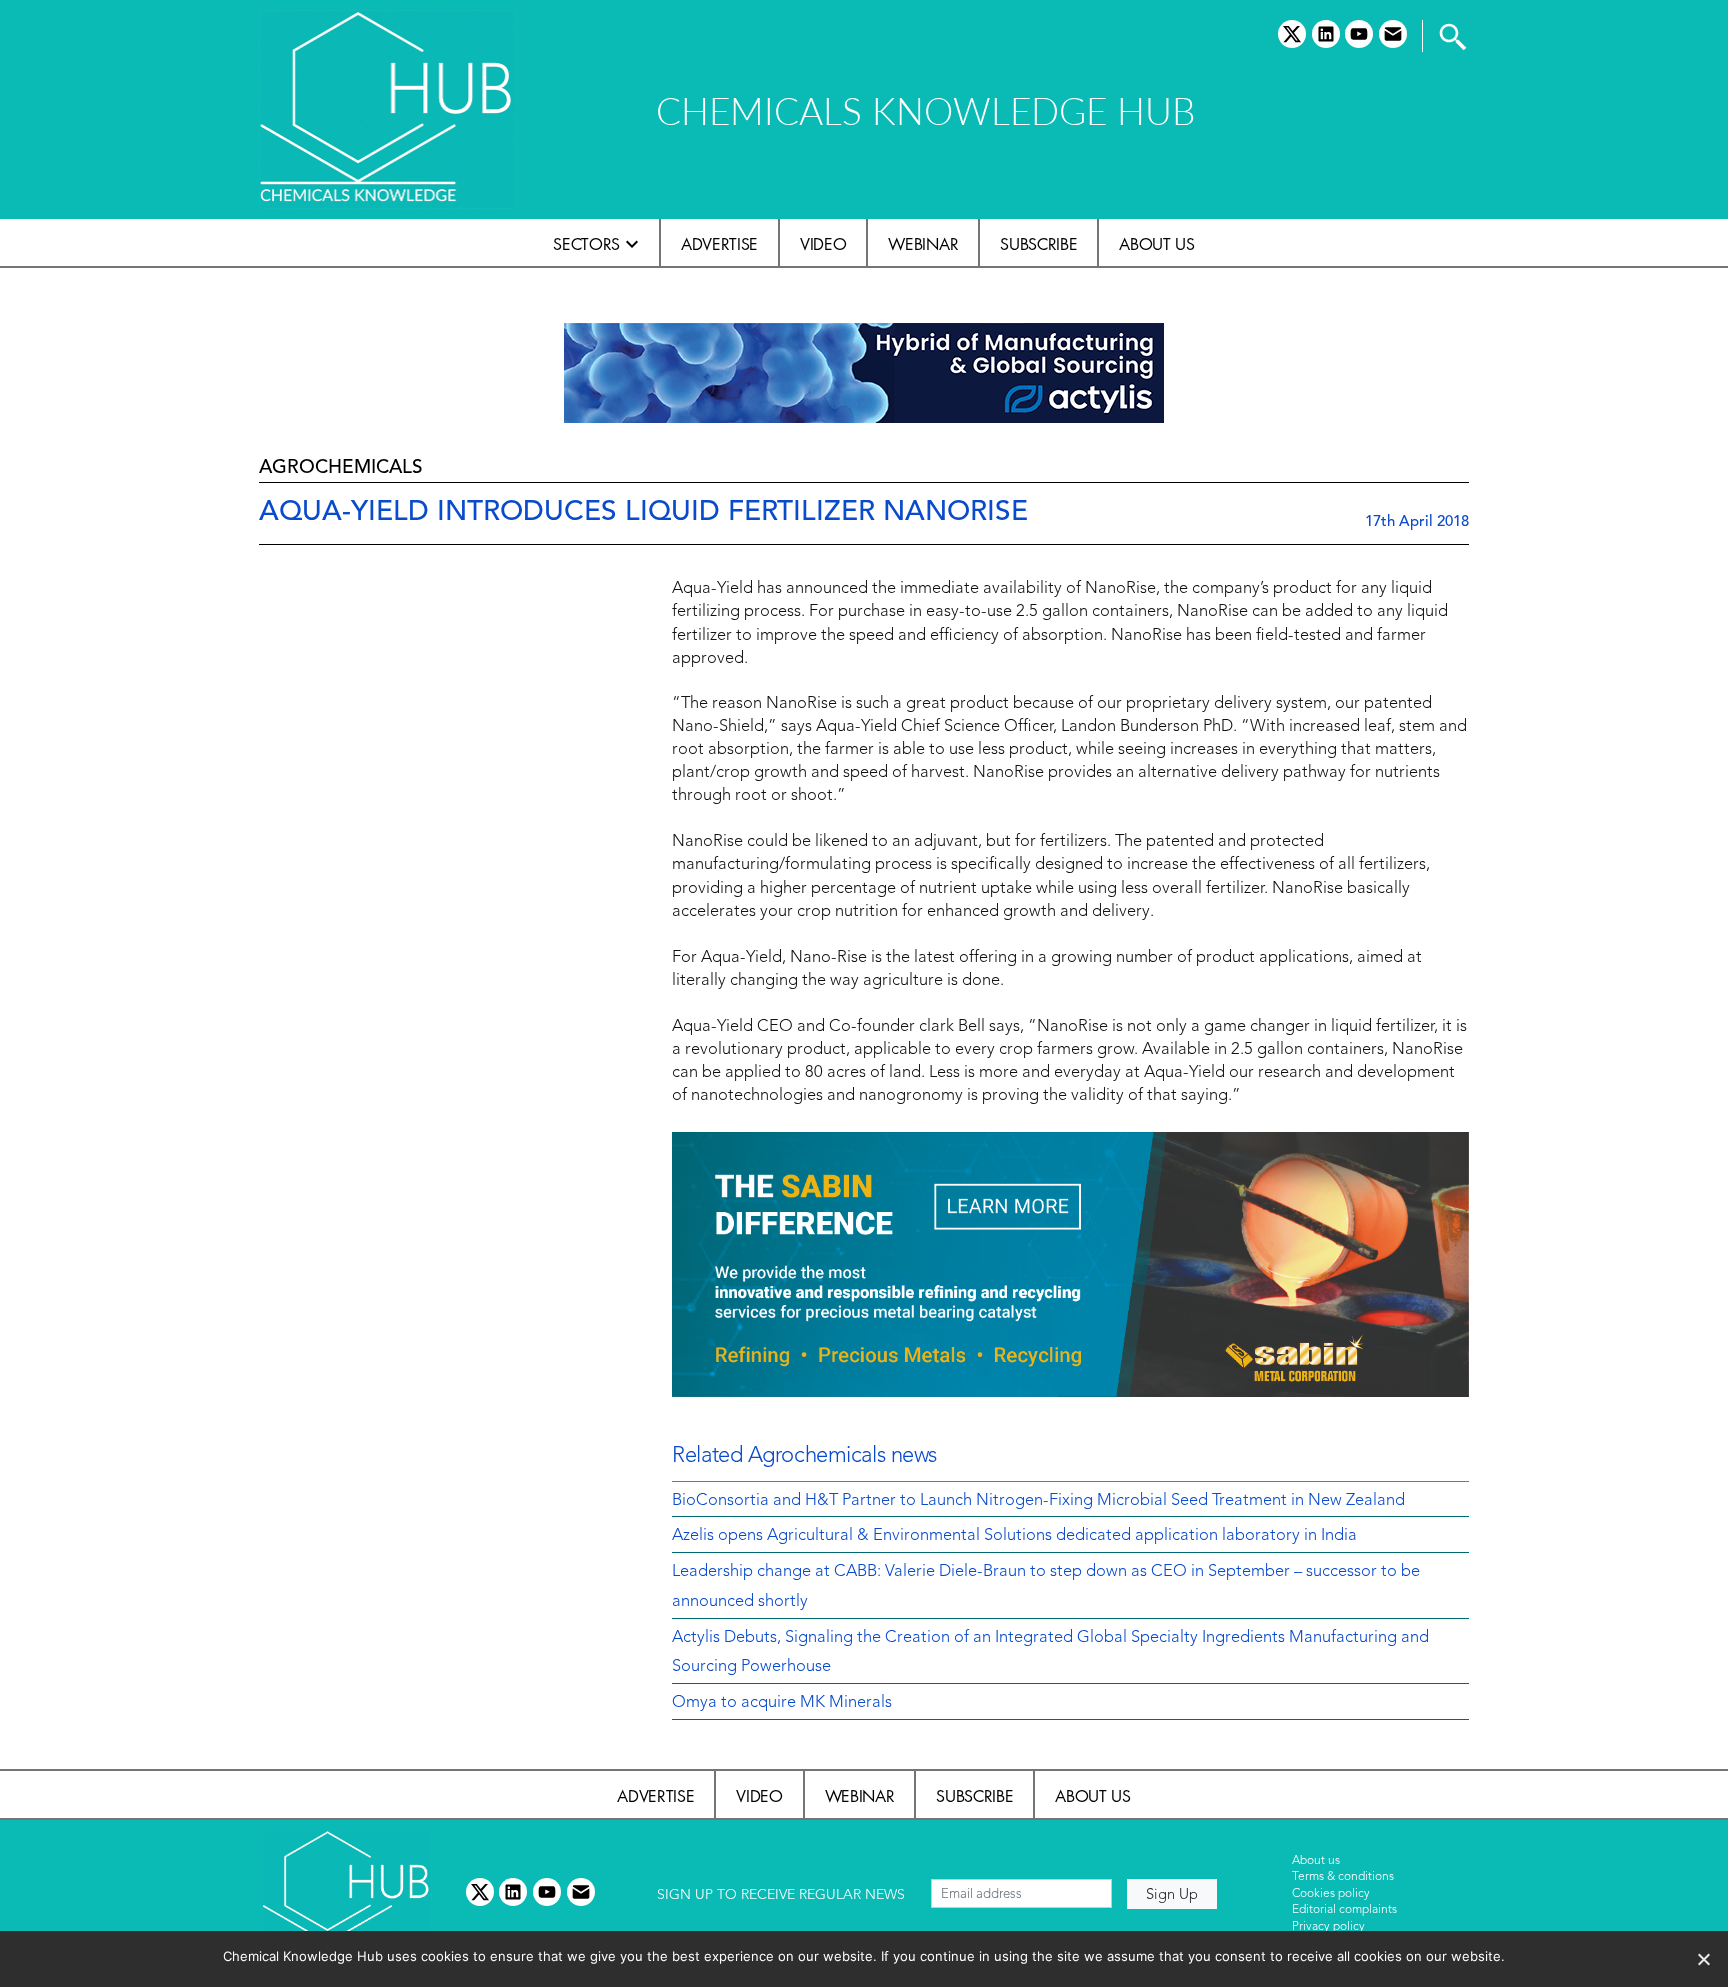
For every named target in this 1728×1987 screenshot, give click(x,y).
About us (1156, 244)
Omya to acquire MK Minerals (782, 1703)
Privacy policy (1328, 1927)
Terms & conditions (1343, 1877)
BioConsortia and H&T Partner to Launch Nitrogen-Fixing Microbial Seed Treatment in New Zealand (1038, 1501)
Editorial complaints (1344, 1910)
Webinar (923, 244)
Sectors (586, 244)
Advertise (719, 244)
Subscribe (1038, 244)
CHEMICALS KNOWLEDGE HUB (925, 110)
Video (823, 244)
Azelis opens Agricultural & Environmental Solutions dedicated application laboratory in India (1014, 1536)
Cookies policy (1331, 1894)
